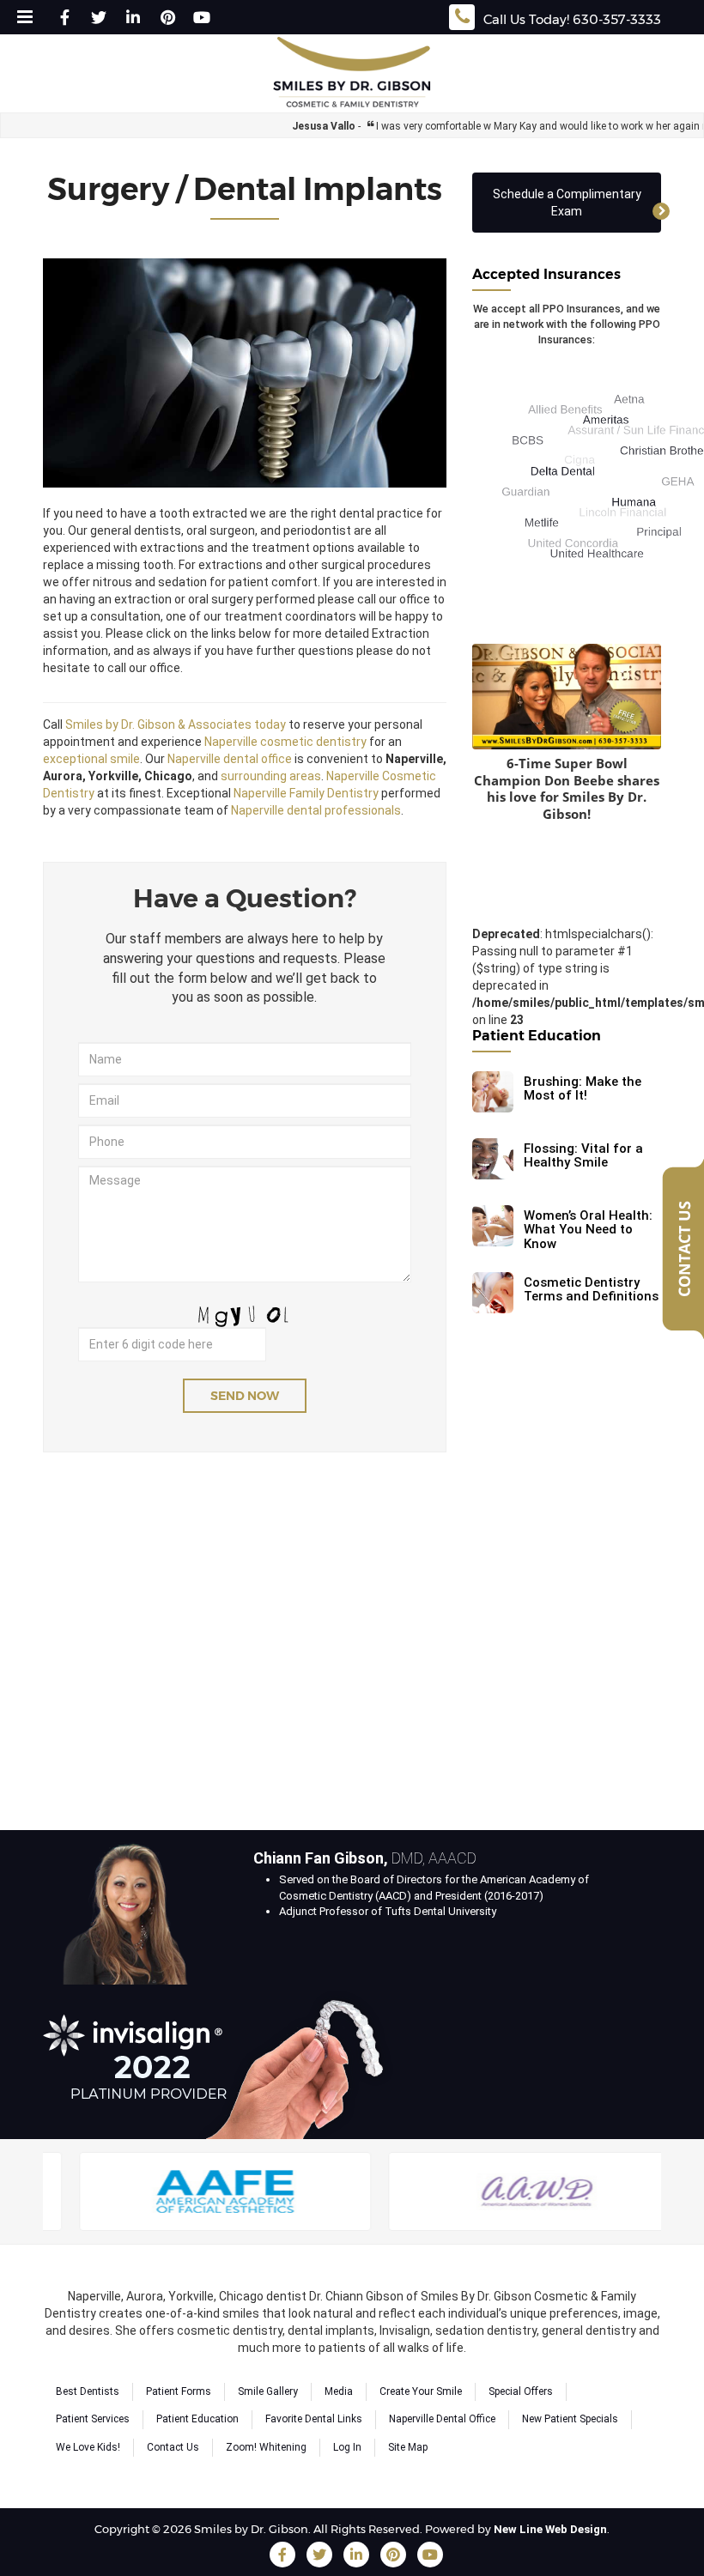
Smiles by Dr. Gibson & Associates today (176, 724)
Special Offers (521, 2391)
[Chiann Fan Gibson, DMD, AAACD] (127, 1906)
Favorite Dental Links (314, 2419)
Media (339, 2391)
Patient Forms (179, 2391)
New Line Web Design (550, 2529)
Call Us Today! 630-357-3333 (572, 19)
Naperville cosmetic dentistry (285, 742)
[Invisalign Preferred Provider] (222, 2061)
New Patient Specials (570, 2419)
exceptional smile (91, 759)
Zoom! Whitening (266, 2447)
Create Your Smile (421, 2391)
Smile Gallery (268, 2391)
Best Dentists (88, 2391)
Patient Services (93, 2419)
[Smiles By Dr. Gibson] (352, 73)
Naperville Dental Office (442, 2419)
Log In (347, 2447)
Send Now (245, 1396)
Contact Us (173, 2447)
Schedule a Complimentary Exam (567, 203)
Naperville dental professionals (316, 810)
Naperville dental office (230, 759)
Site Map (408, 2447)
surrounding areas (271, 776)
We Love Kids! (88, 2447)
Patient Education (197, 2419)
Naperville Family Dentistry (306, 793)
